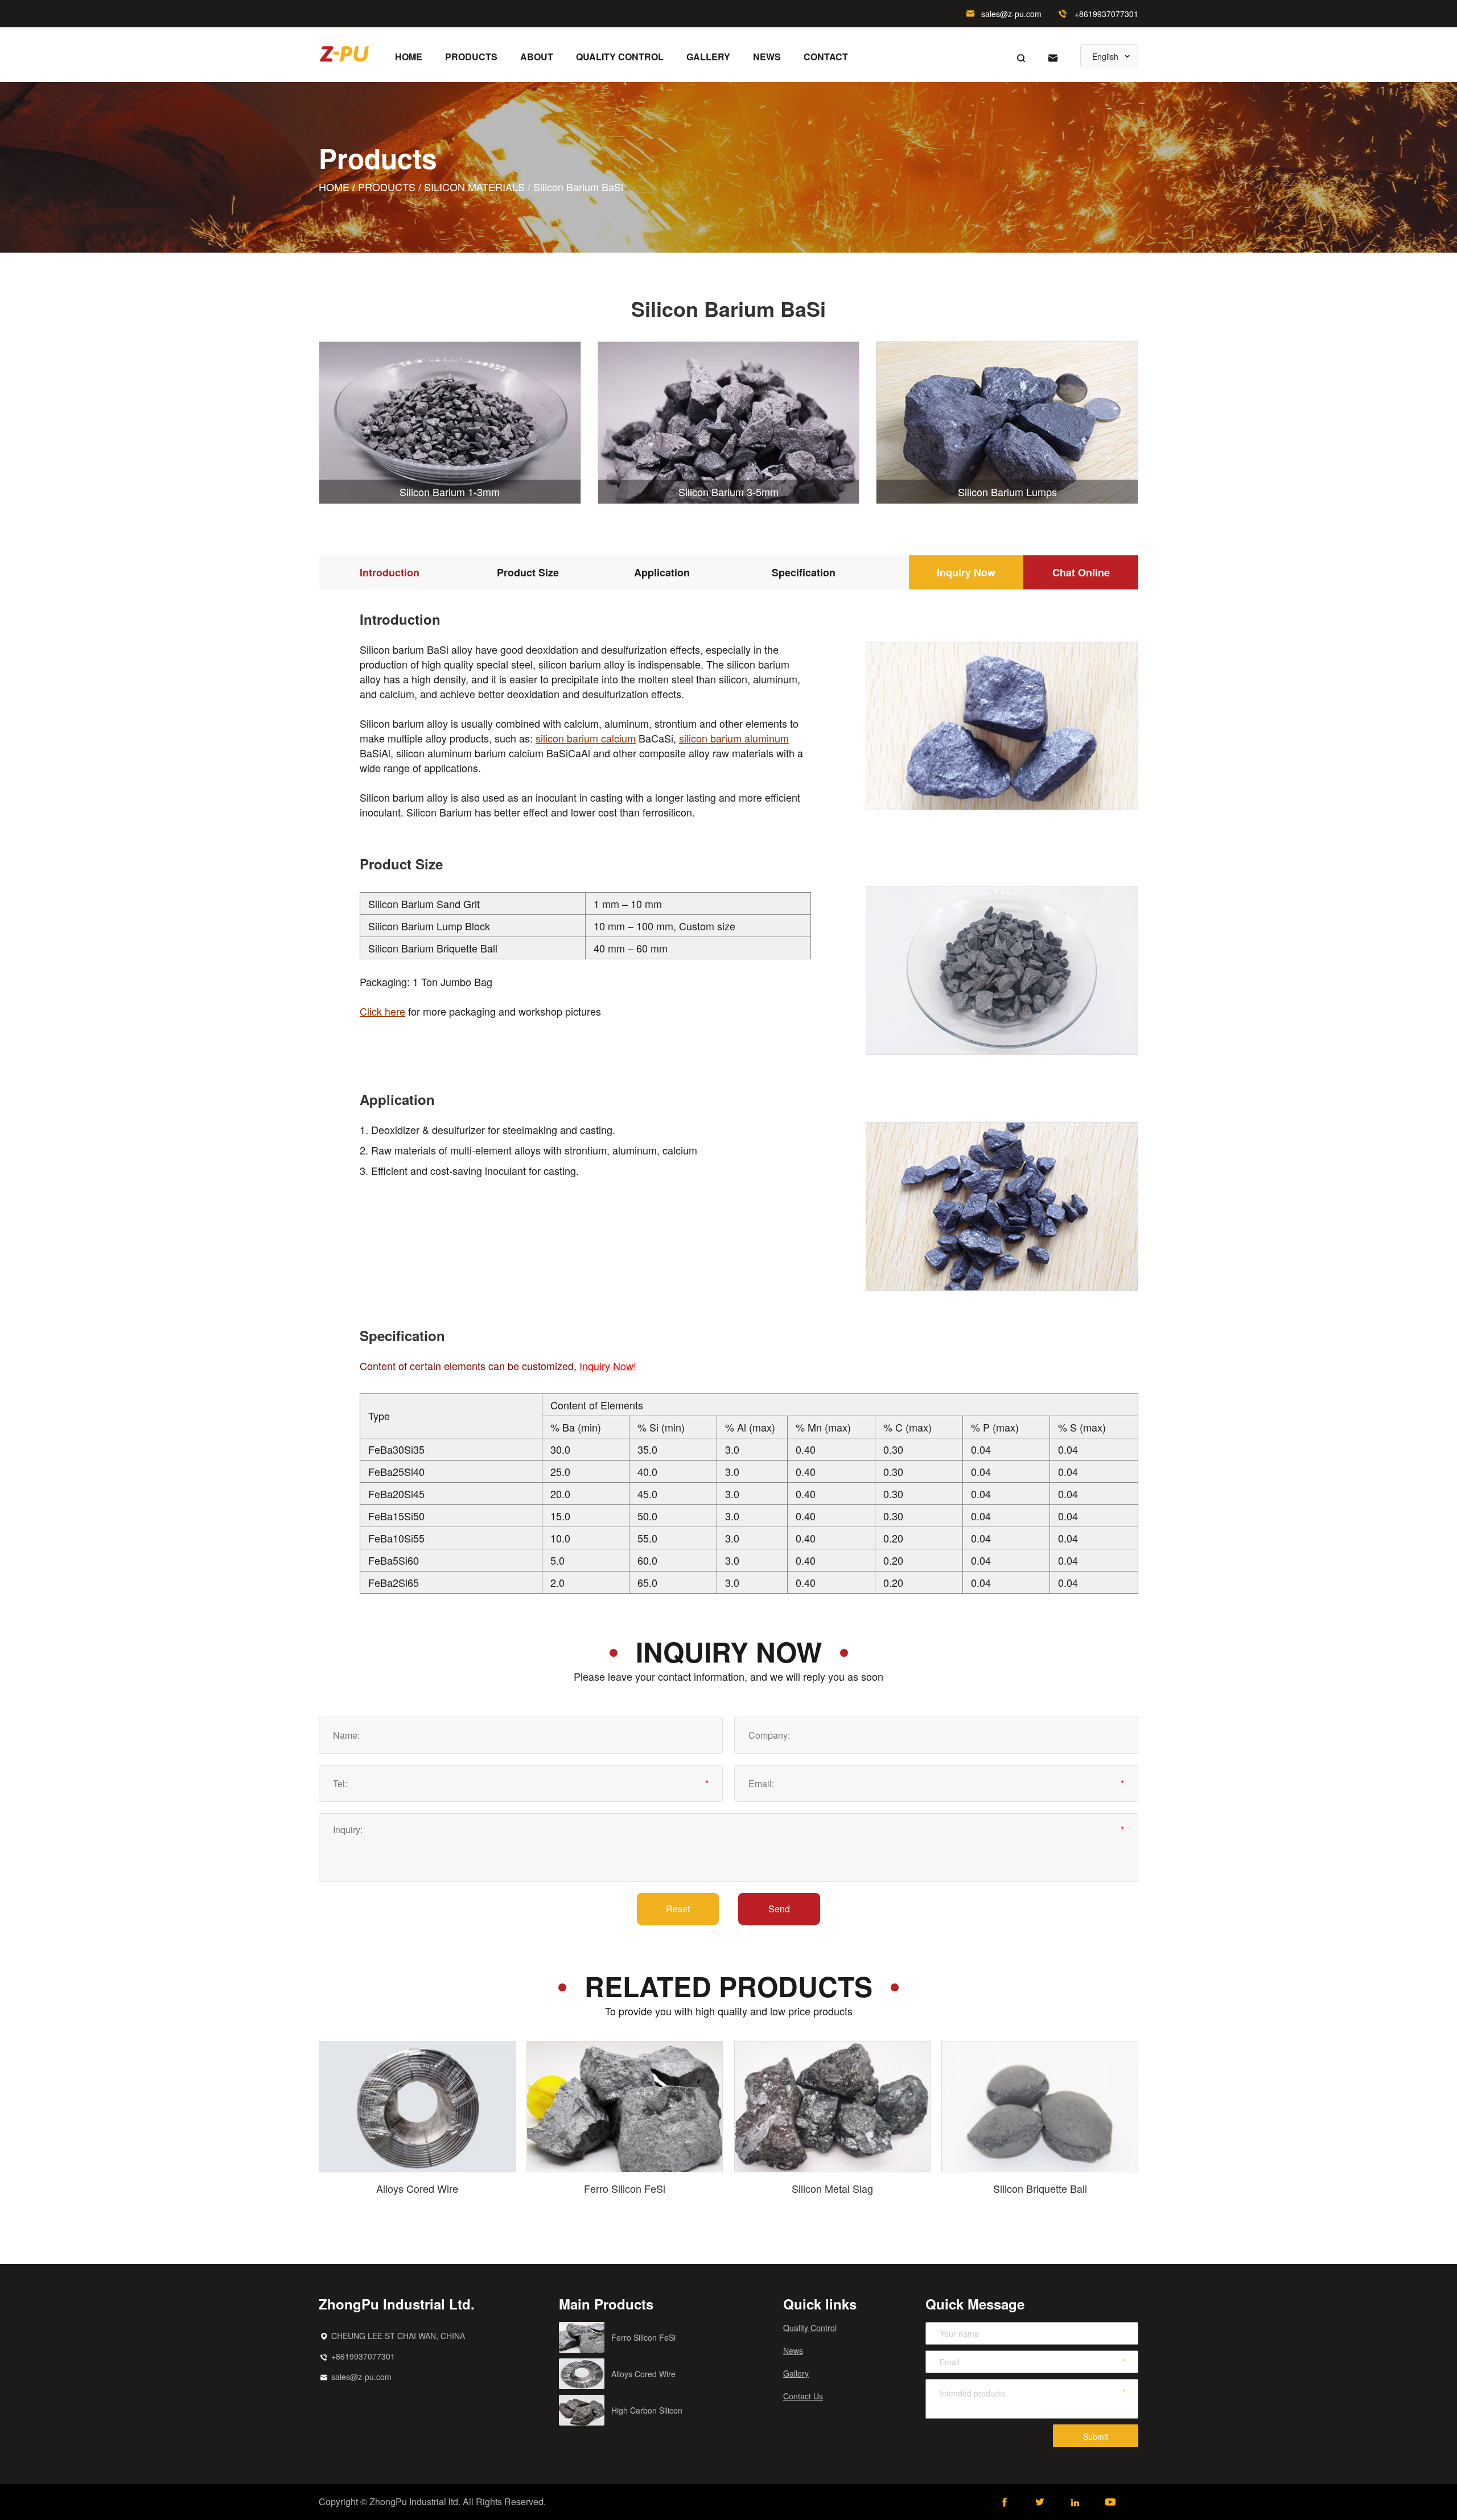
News (767, 57)
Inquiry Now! (608, 1366)
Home (409, 57)
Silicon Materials (474, 187)
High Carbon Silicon (647, 2410)
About (537, 57)
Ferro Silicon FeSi (625, 2188)
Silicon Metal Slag (832, 2188)
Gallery (708, 57)
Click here (382, 1011)
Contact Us (803, 2396)
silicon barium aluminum (734, 738)
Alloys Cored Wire (417, 2188)
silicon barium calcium (586, 738)
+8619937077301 (1106, 14)
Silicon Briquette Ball (1040, 2188)
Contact (826, 57)
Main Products (606, 2304)
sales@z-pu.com (1011, 14)
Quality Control (620, 57)
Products (471, 57)
